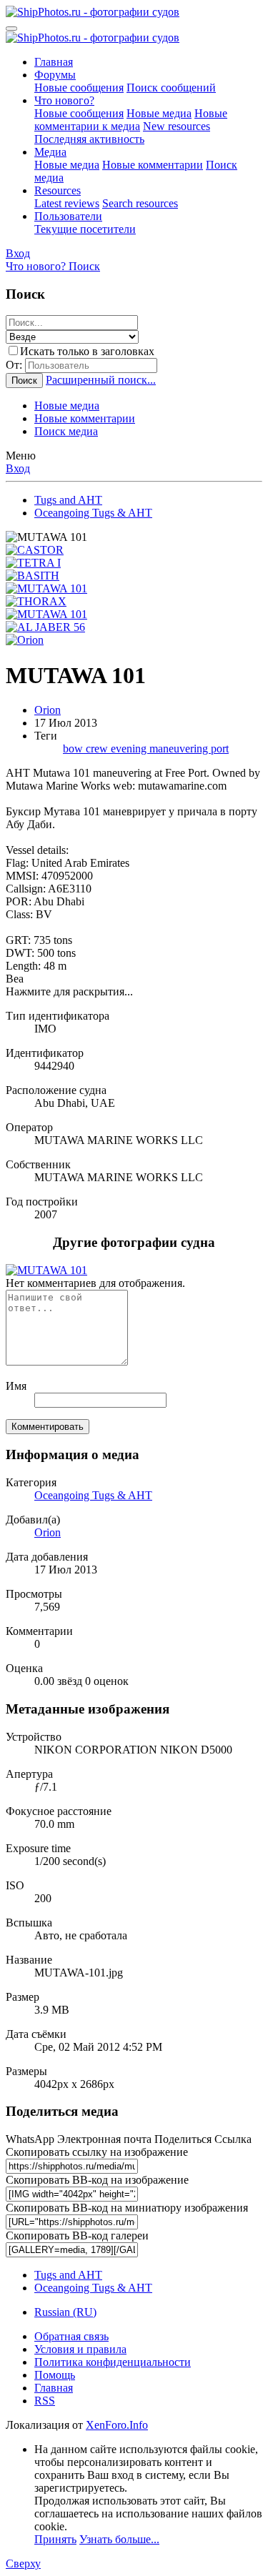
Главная (54, 62)
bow (74, 749)
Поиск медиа (66, 431)
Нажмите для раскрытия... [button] (69, 991)
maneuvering (180, 749)
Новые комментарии (153, 165)
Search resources (140, 203)
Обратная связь (71, 2336)
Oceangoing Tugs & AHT (93, 1495)
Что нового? (64, 100)
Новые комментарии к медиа (131, 120)
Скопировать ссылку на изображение (97, 2152)
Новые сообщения (79, 88)
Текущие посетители (85, 229)
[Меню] (11, 29)
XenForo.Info (117, 2425)
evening (130, 749)
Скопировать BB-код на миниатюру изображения (127, 2208)
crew (98, 749)
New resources (177, 126)
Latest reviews (67, 203)
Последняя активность (89, 139)
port (220, 749)
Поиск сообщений (171, 88)
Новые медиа (159, 113)
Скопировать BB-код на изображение (97, 2180)
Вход (18, 468)
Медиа (50, 152)
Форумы (55, 75)
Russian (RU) (65, 2312)
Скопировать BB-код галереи (77, 2236)
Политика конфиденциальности (113, 2362)
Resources (58, 190)
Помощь (55, 2375)
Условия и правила (80, 2349)
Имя (16, 1386)
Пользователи (68, 216)
